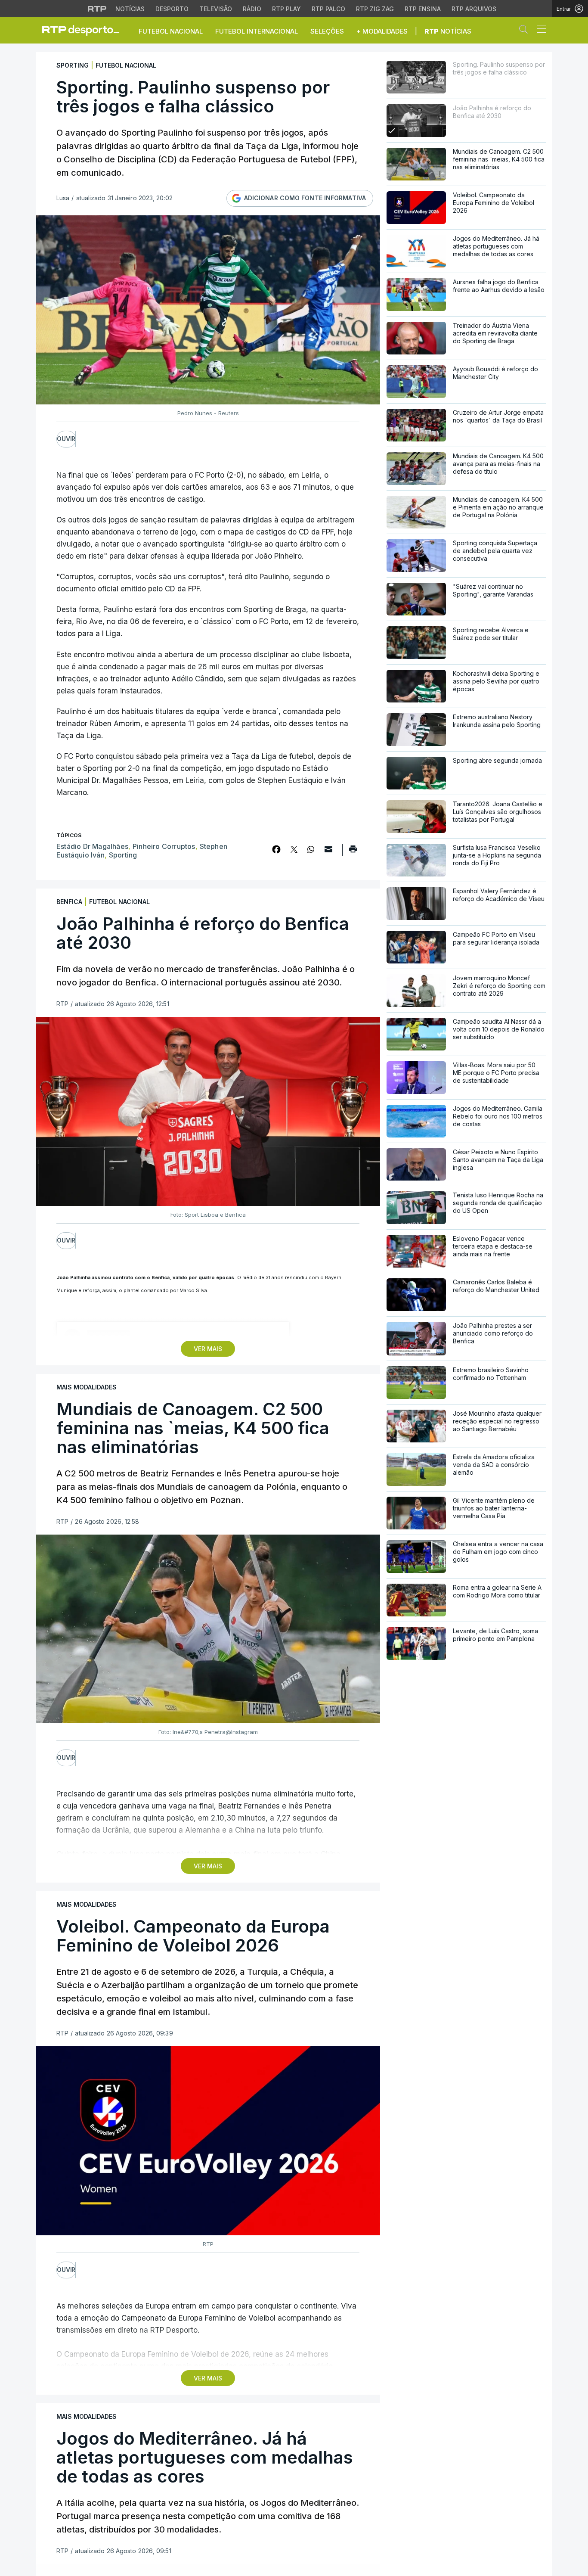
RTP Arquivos (474, 9)
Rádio (252, 9)
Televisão (216, 9)
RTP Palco (328, 9)
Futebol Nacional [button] (171, 31)
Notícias (130, 9)
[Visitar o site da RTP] (97, 9)
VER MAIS (208, 1349)
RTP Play (286, 9)
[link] (84, 30)
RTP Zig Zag (375, 9)
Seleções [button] (327, 31)
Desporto (172, 9)
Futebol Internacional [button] (257, 31)
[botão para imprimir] (353, 852)
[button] (526, 31)
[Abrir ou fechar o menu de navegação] (539, 30)
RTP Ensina (423, 9)
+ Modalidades (382, 31)
